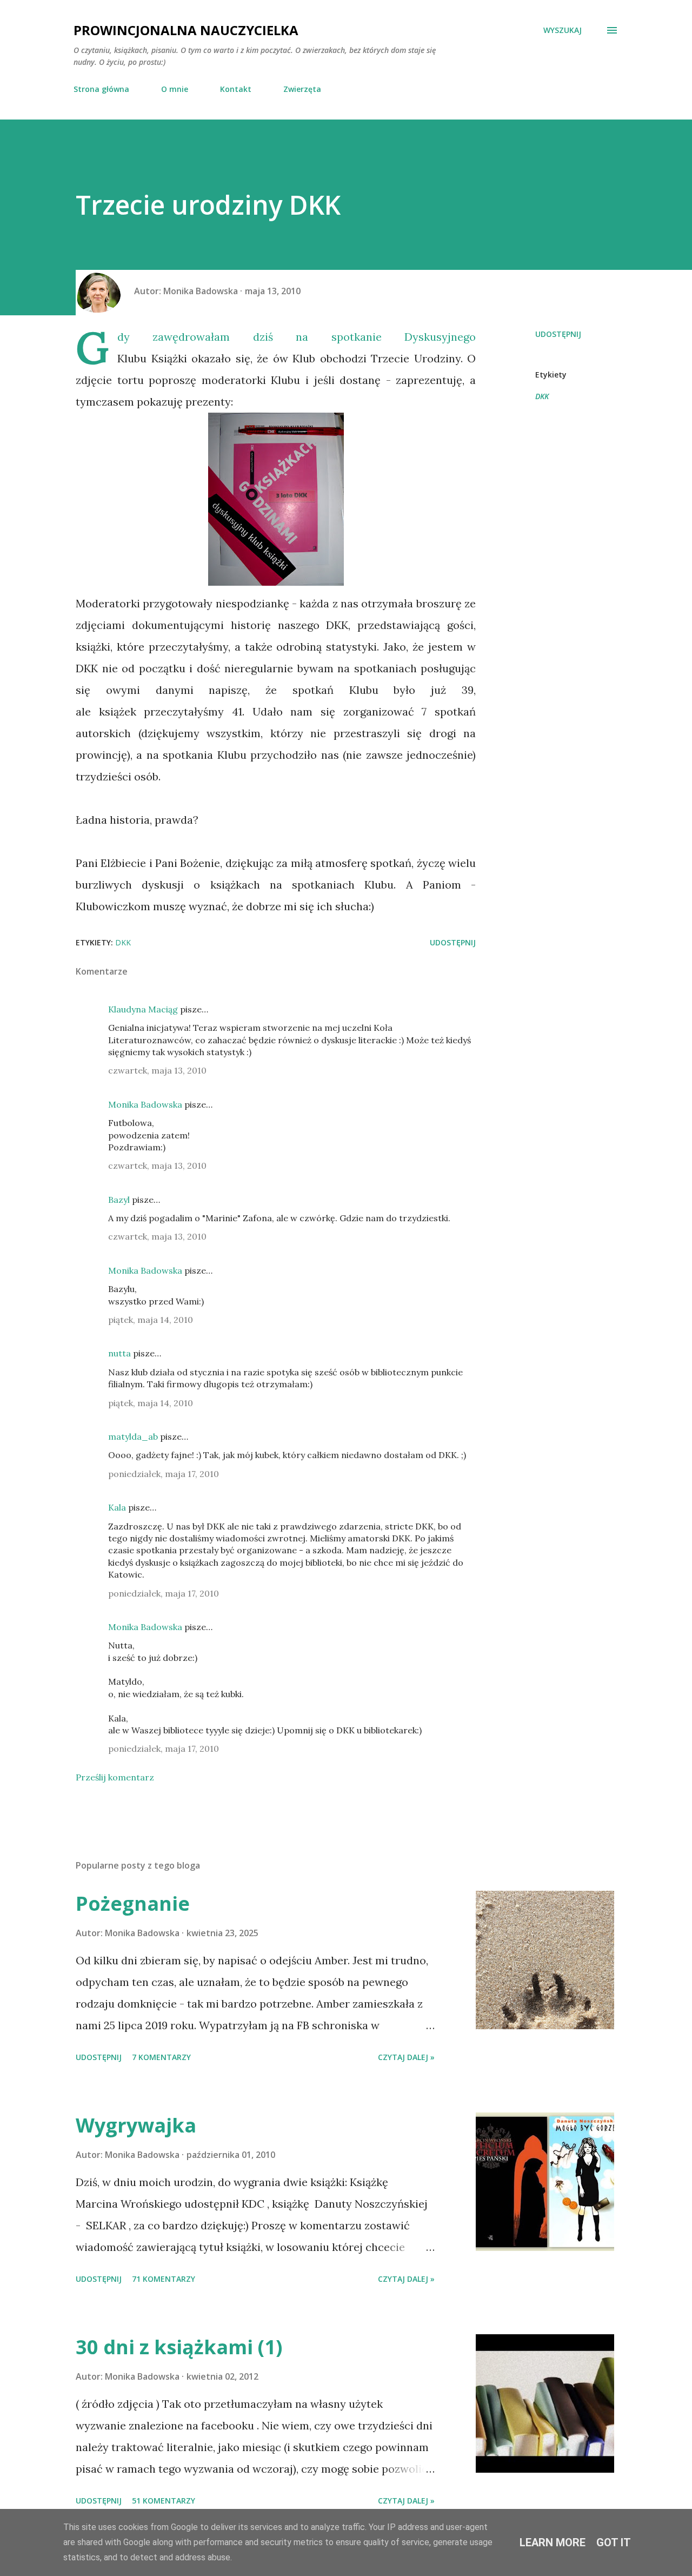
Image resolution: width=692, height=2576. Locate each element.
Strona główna (101, 89)
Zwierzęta (302, 89)
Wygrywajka (136, 2125)
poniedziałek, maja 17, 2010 (164, 1474)
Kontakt (236, 89)
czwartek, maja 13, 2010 (157, 1070)
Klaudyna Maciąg (143, 1009)
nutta (119, 1353)
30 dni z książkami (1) (179, 2347)
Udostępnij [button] (558, 334)
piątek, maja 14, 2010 (151, 1320)
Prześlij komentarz (115, 1777)
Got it (614, 2542)
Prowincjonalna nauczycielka (186, 30)
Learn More (553, 2542)
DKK (542, 396)
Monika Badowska (145, 1104)
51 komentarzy (164, 2501)
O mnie (175, 89)
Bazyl (119, 1200)
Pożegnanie (133, 1903)
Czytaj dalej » (406, 2057)
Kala (117, 1507)
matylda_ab (133, 1436)
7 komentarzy (161, 2057)
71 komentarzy (164, 2279)
